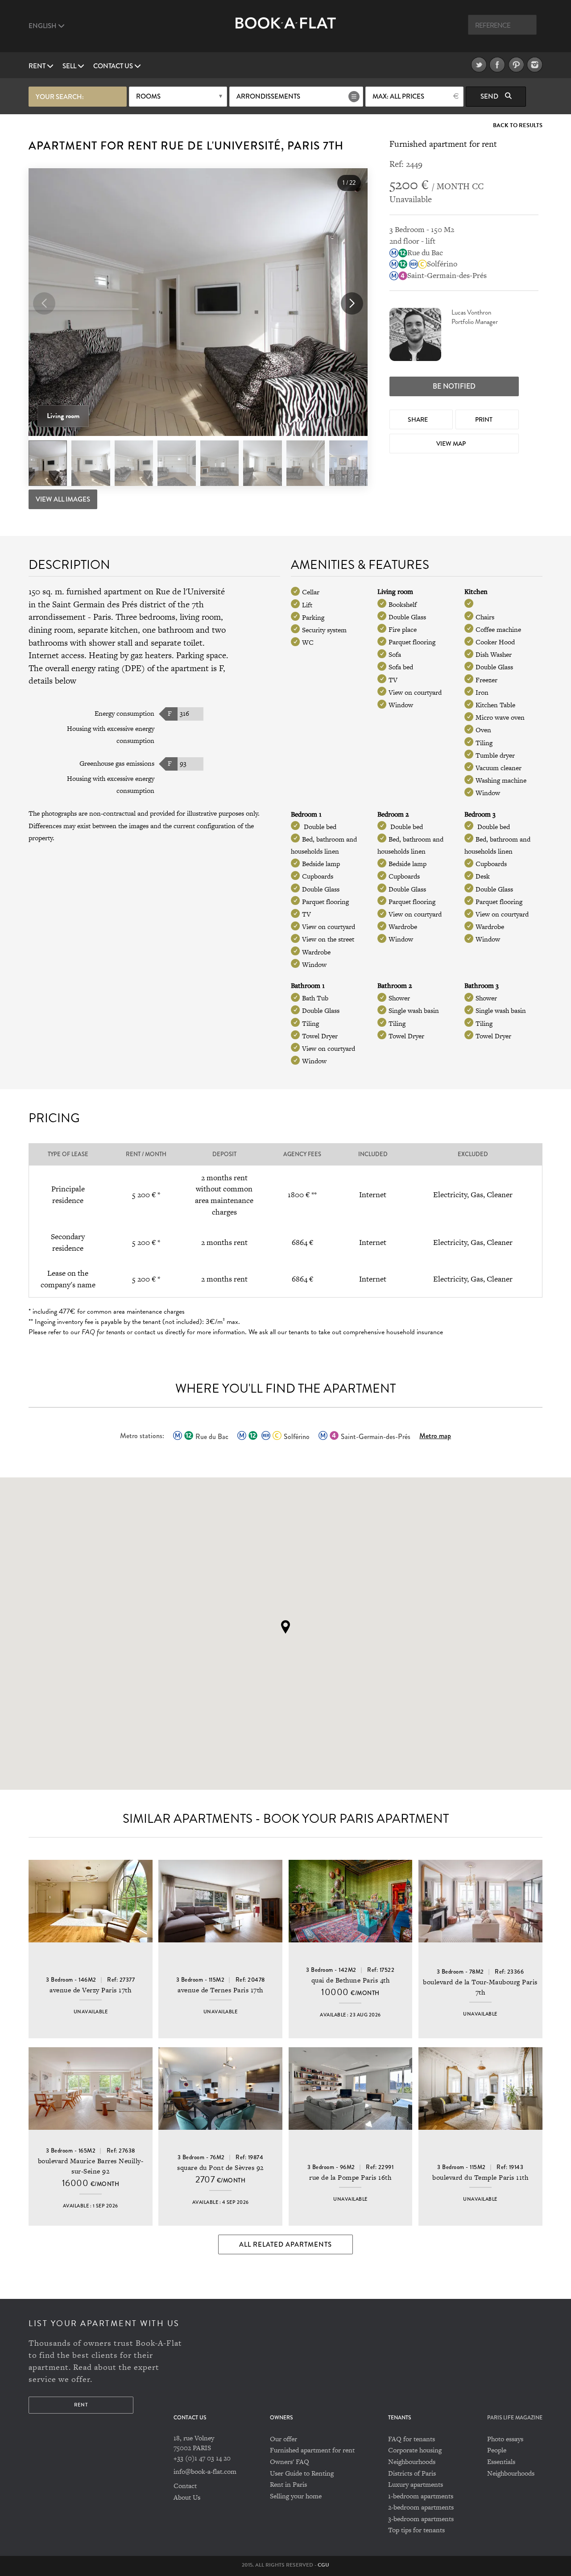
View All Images (63, 499)
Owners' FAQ (290, 2462)
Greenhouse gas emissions (117, 763)
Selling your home (296, 2496)
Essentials (501, 2462)
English (43, 26)
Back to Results (518, 126)
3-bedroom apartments (421, 2519)
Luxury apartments (416, 2484)
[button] (352, 303)
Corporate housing (415, 2450)
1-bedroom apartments (421, 2496)
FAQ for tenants (412, 2439)
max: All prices (398, 96)
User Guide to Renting (302, 2473)
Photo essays (505, 2439)
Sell (70, 66)
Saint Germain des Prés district (109, 604)
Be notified (454, 386)
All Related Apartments (285, 2244)
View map (452, 444)
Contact (185, 2486)
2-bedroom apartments (421, 2507)
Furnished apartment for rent (312, 2450)
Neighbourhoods (412, 2462)
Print (484, 419)
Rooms (148, 96)
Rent (38, 66)
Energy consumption (124, 713)
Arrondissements (268, 96)
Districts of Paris (412, 2473)
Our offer (283, 2439)
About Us (187, 2497)
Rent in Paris (288, 2484)
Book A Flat (286, 30)
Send (490, 96)
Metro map (435, 1436)
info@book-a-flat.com (205, 2471)
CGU (323, 2565)
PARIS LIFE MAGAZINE (515, 2418)
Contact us (114, 66)
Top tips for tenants (416, 2530)
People (497, 2450)
